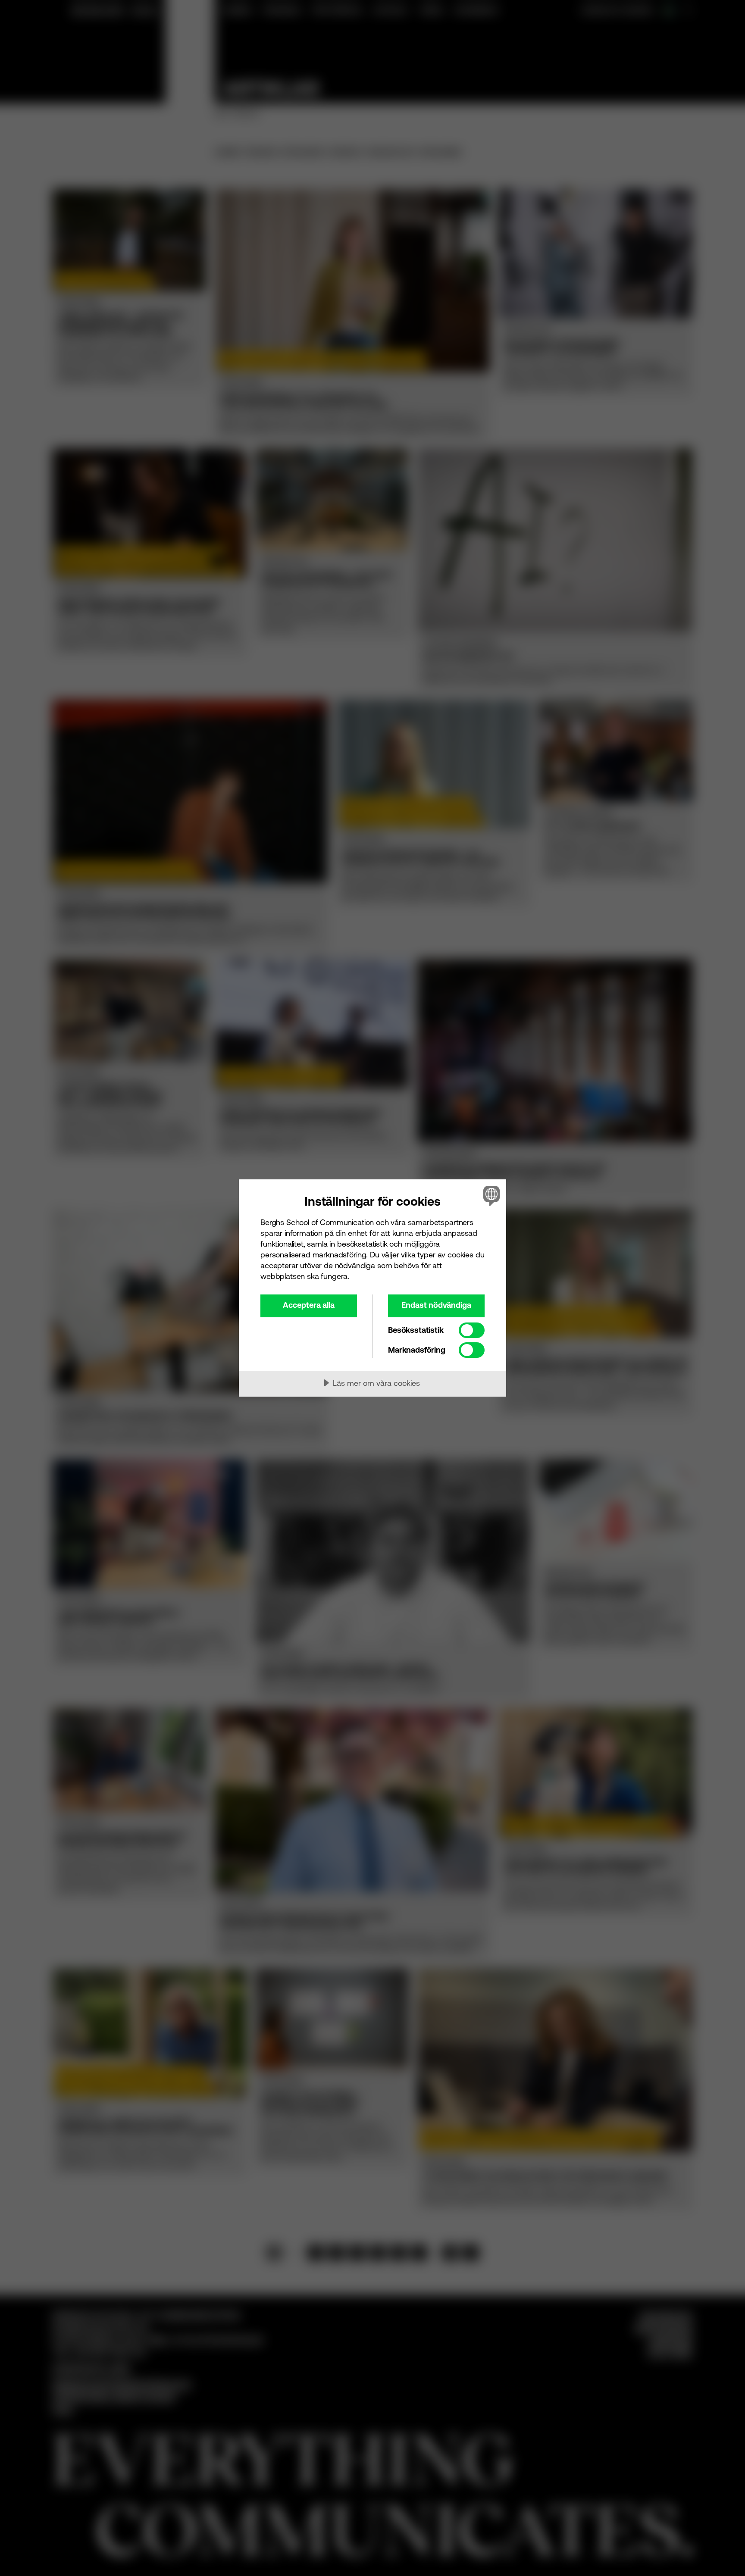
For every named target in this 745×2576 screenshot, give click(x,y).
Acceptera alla (309, 1305)
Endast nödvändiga (436, 1305)
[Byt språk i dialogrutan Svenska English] (490, 1196)
